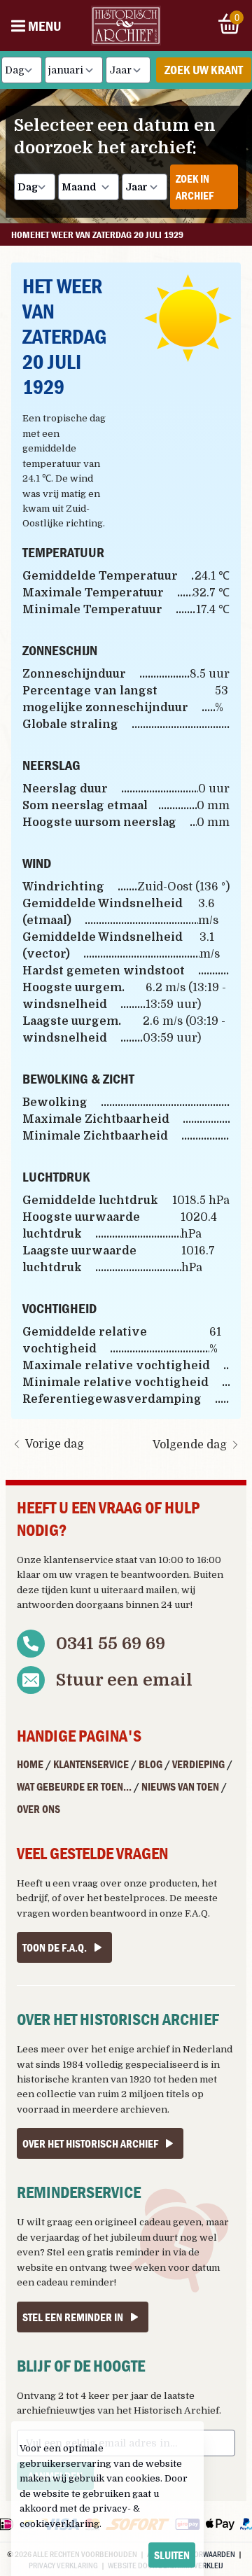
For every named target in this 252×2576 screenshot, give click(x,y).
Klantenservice (91, 1764)
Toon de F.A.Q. (55, 1947)
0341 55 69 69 (111, 1644)
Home (30, 1764)
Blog (150, 1764)
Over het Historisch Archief (90, 2143)
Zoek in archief (195, 187)
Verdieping (198, 1764)
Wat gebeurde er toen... (74, 1786)
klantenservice (78, 1560)
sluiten (172, 2555)
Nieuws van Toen (180, 1786)
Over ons (38, 1809)
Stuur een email (124, 1680)
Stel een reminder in (73, 2317)
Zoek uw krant (204, 70)
